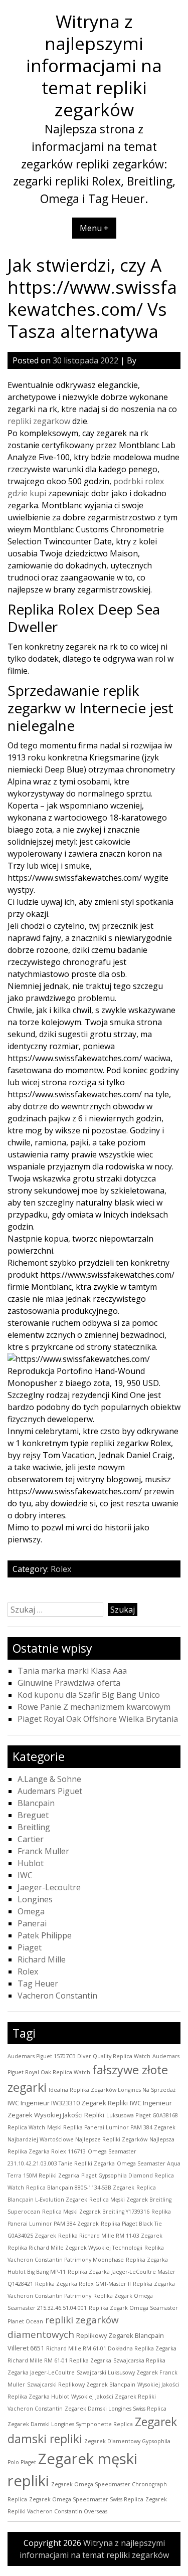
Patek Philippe (45, 1935)
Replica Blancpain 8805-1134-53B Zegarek (80, 2188)
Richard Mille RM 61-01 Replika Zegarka (59, 2360)
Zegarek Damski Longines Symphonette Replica (70, 2424)
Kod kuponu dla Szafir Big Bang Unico (89, 1695)
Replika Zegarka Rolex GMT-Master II (83, 2284)
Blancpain (36, 1803)
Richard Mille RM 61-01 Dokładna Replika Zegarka (111, 2348)
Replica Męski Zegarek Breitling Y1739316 (96, 2212)
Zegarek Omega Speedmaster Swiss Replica (86, 2499)
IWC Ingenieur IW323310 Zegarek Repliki (68, 2103)
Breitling (34, 1827)
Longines (35, 1899)
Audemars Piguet (50, 1791)
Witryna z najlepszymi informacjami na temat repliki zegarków (94, 65)
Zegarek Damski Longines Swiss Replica (116, 2409)
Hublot (31, 1863)
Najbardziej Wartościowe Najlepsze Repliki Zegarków (77, 2139)
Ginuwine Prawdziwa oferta (69, 1683)
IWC (25, 1875)
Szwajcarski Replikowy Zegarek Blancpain (81, 2385)
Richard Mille (42, 1959)
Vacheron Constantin (57, 1996)
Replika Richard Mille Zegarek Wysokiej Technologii (75, 2248)
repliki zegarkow (39, 421)
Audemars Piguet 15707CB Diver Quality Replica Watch (79, 2056)
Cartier (31, 1839)
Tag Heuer (38, 1984)
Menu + (94, 228)
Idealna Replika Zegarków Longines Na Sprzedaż (112, 2090)
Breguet (33, 1815)
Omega (31, 1911)
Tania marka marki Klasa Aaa (72, 1671)
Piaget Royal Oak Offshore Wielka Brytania (98, 1719)
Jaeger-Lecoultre (49, 1887)
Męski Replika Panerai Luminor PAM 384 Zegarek (111, 2127)
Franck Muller (43, 1851)
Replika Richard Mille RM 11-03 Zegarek (110, 2236)
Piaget (30, 1947)
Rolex (61, 1569)
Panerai (32, 1923)
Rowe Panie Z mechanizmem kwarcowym (94, 1707)
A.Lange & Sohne (49, 1779)
